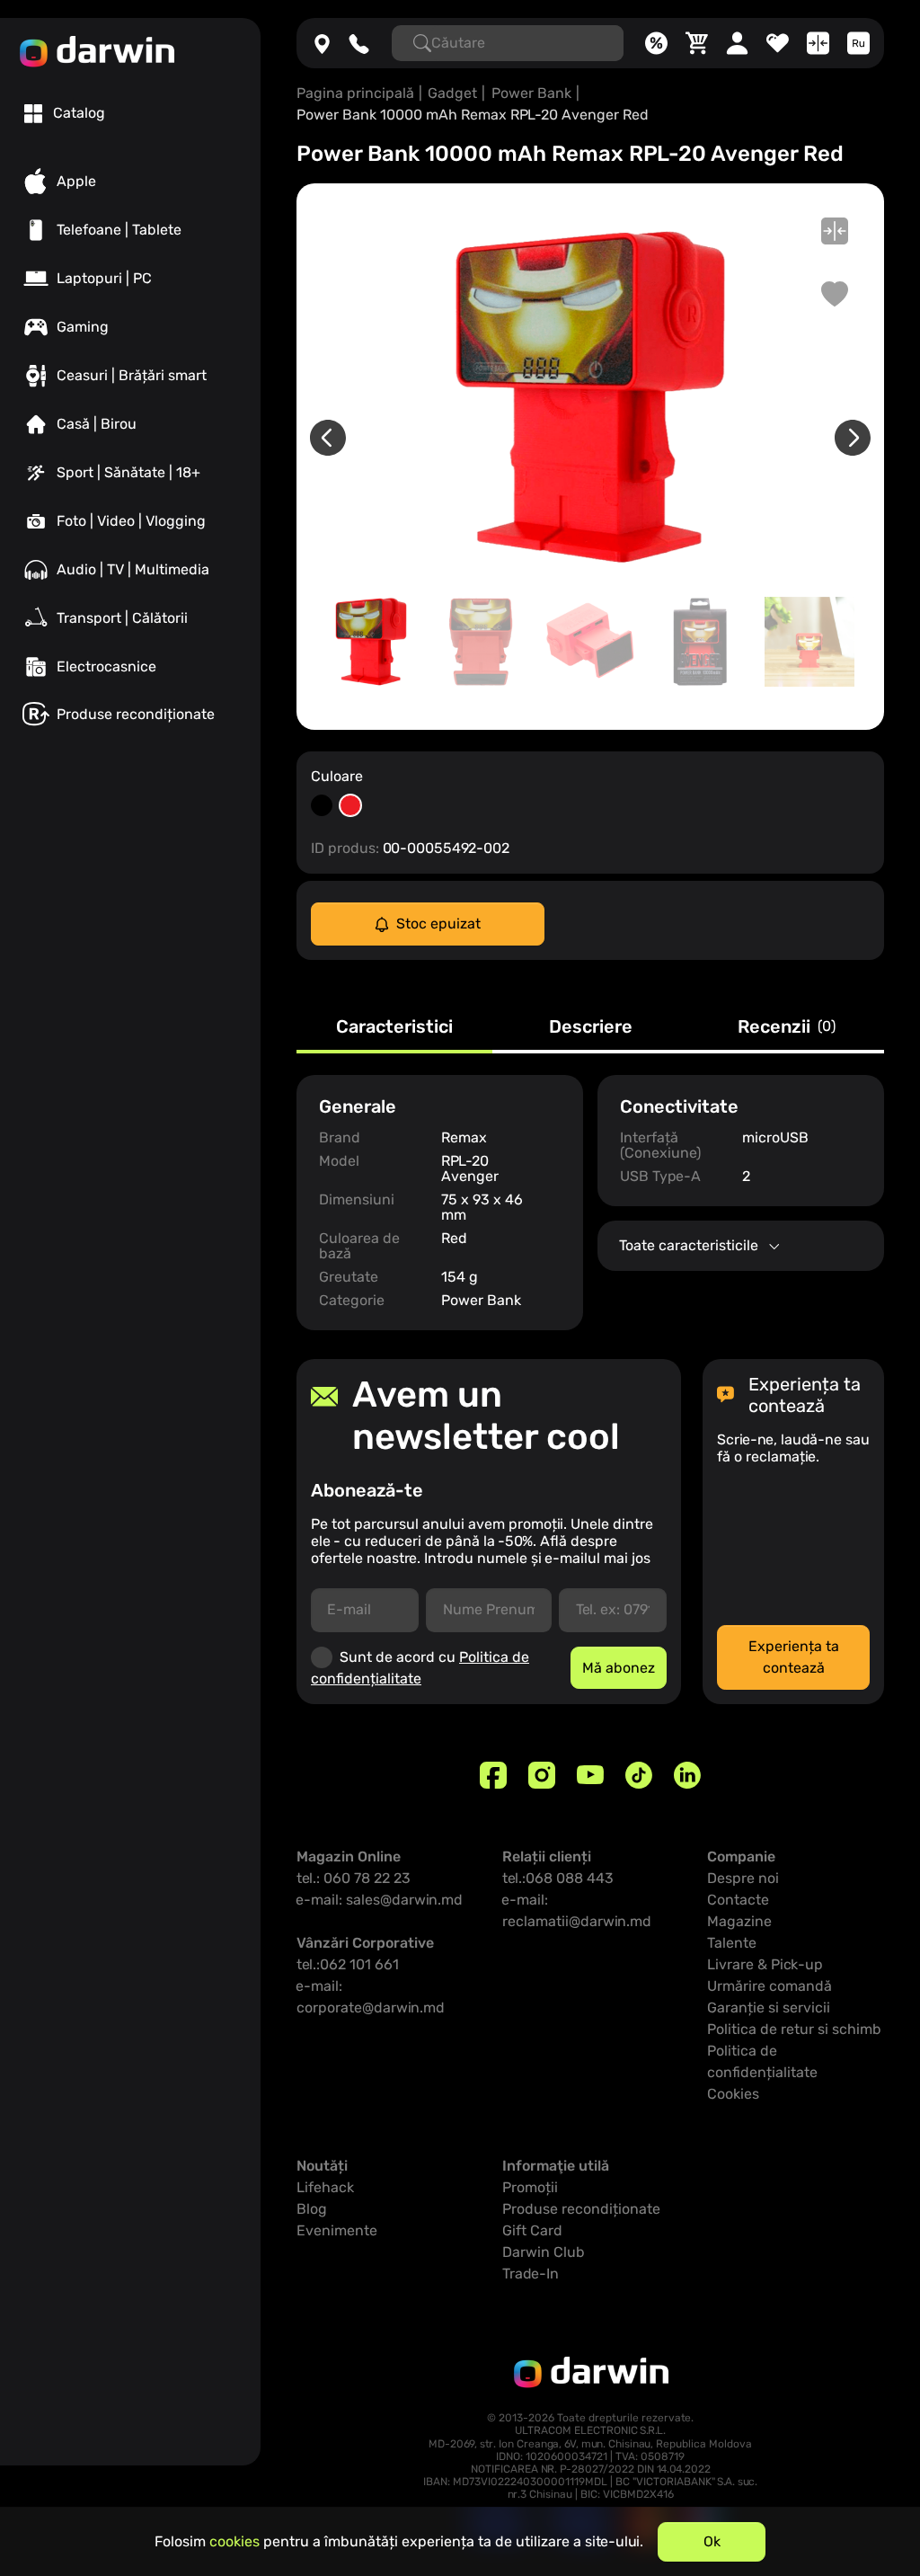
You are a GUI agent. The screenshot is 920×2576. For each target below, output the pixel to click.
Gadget (452, 93)
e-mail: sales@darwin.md (380, 1900)
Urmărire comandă (770, 1986)
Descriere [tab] (591, 1027)
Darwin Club (544, 2252)
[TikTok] (639, 1775)
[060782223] (359, 43)
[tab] (65, 113)
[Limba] (858, 43)
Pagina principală (355, 93)
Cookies (733, 2094)
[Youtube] (590, 1775)
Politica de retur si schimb (794, 2029)
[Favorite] (778, 43)
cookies (234, 2541)
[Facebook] (493, 1775)
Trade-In (531, 2274)
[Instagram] (542, 1775)
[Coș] (697, 43)
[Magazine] (322, 43)
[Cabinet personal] (737, 43)
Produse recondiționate (581, 2209)
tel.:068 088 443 (558, 1878)
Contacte (738, 1900)
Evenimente (337, 2230)
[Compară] (818, 43)
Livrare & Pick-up (765, 1964)
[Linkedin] (687, 1775)
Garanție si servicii (769, 2008)
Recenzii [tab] (787, 1027)
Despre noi (743, 1878)
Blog (312, 2209)
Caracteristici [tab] (394, 1027)
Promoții (530, 2187)
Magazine (739, 1921)
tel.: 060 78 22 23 (354, 1878)
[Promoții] (656, 43)
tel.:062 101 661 (348, 1964)
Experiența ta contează (794, 1657)
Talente (732, 1943)
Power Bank (531, 93)
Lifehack (325, 2187)
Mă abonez (619, 1668)
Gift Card (532, 2230)
